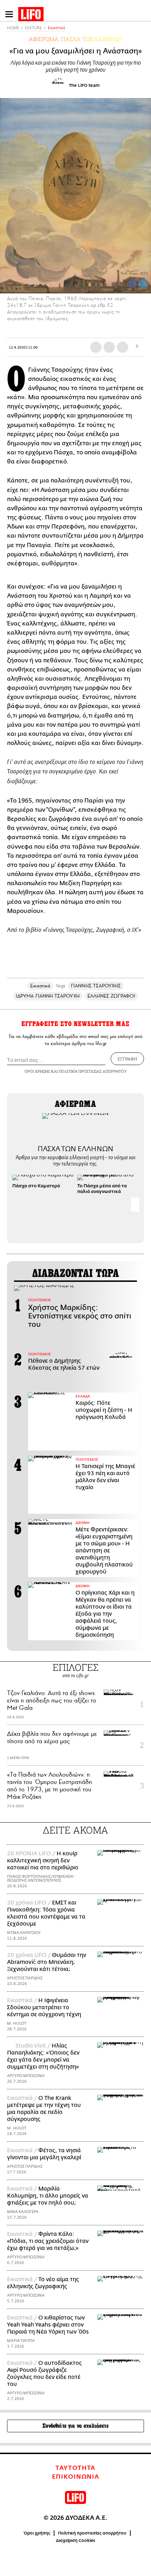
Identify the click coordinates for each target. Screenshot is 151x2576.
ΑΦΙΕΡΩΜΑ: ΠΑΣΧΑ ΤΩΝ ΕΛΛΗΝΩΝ (75, 39)
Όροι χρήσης (37, 2533)
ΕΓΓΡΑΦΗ (127, 1059)
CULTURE (33, 28)
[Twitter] (143, 284)
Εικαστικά (57, 28)
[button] (135, 1205)
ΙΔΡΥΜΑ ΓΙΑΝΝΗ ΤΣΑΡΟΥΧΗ (48, 996)
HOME (13, 28)
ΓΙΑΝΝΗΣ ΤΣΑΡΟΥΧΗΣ (96, 986)
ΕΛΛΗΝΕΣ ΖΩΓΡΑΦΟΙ (111, 996)
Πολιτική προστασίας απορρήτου (92, 2533)
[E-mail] (123, 347)
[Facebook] (132, 284)
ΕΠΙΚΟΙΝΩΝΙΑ (76, 2477)
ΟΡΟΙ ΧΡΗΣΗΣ (37, 1071)
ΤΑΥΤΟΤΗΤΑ (75, 2468)
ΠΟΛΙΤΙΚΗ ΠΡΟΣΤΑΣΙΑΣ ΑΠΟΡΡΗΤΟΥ (93, 1071)
